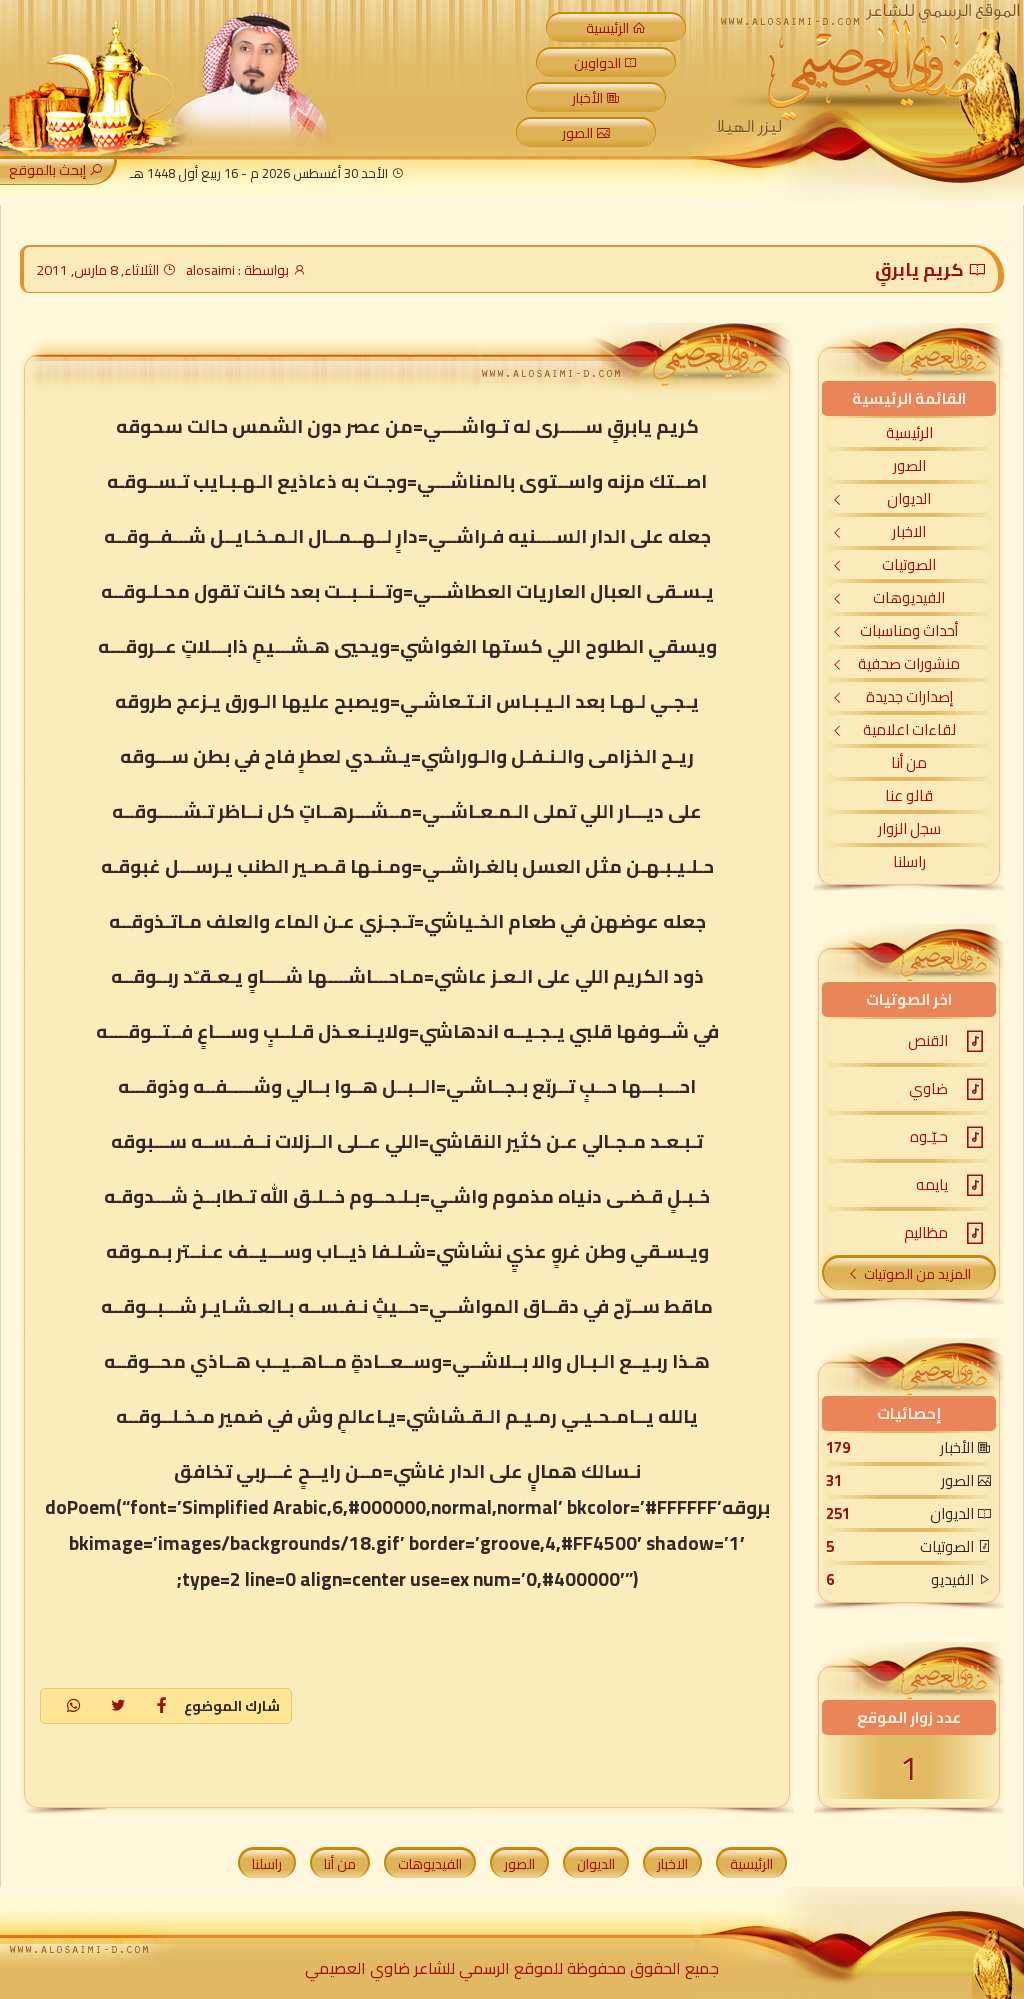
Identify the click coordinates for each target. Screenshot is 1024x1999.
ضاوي (928, 1088)
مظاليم (926, 1232)
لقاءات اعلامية (909, 729)
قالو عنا (909, 795)
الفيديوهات (909, 597)
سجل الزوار (909, 828)
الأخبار (587, 98)
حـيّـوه (929, 1136)
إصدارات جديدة (909, 696)
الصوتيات (909, 564)
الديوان (909, 498)
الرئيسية (607, 28)
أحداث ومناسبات (909, 630)
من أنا (909, 762)
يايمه (932, 1184)
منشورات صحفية (909, 663)
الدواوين (597, 63)
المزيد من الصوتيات (917, 1274)
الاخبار (909, 531)
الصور (577, 133)
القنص (928, 1040)
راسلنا (909, 861)
